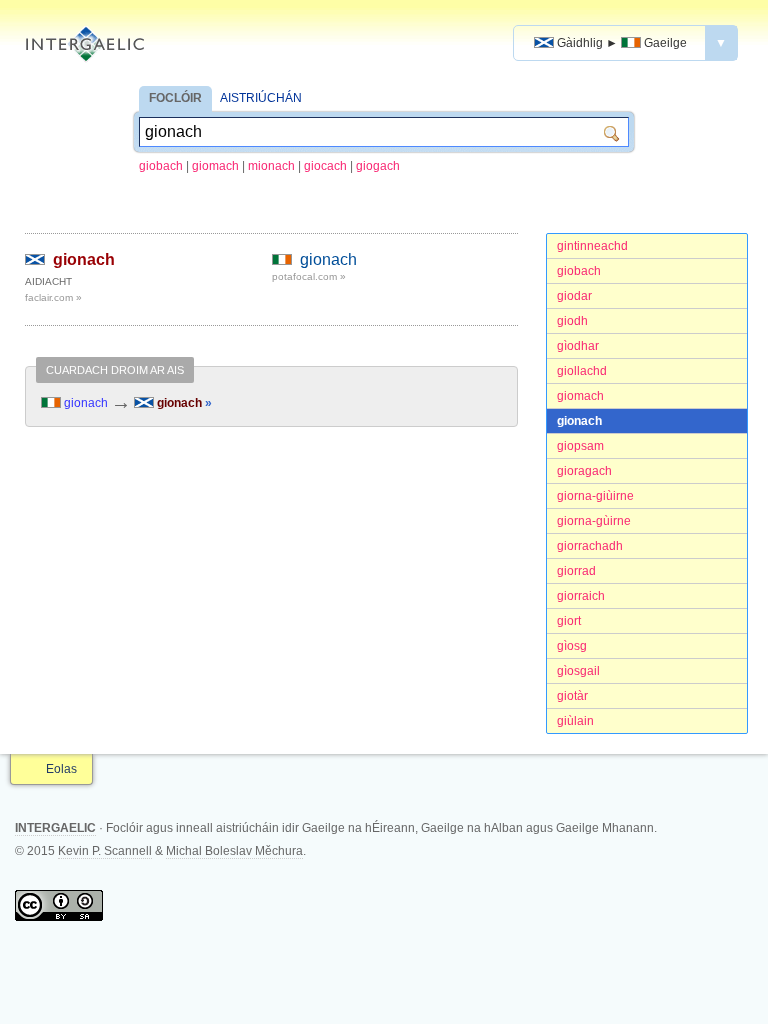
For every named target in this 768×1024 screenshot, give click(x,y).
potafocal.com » (309, 276)
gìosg (572, 646)
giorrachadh (590, 546)
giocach (325, 166)
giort (569, 621)
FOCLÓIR (175, 98)
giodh (572, 321)
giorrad (576, 571)
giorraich (581, 596)
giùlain (575, 721)
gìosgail (578, 671)
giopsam (580, 446)
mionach (271, 166)
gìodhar (578, 346)
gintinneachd (592, 246)
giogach (378, 166)
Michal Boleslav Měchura (234, 851)
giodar (574, 296)
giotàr (572, 696)
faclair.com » (53, 297)
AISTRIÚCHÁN (261, 98)
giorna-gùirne (594, 521)
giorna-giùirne (595, 496)
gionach (579, 421)
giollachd (582, 371)
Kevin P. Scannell (105, 851)
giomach (215, 166)
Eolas (61, 769)
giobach (161, 166)
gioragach (584, 471)
